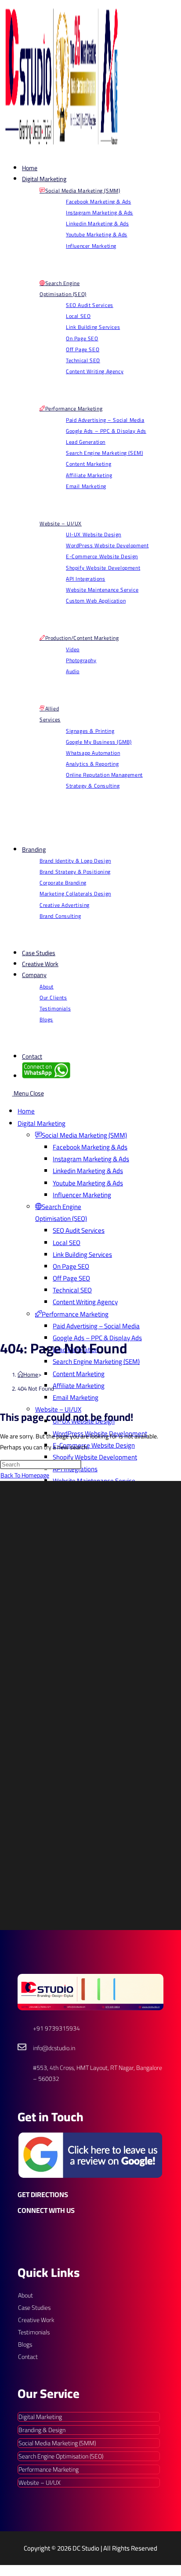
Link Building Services (82, 1254)
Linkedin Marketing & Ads (88, 1171)
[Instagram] (46, 2231)
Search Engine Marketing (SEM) (96, 1361)
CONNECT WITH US (46, 2210)
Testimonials (34, 2332)
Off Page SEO (71, 1278)
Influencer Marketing (82, 1195)
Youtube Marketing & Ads (88, 1183)
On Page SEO (71, 1266)
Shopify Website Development (95, 1457)
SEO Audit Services (79, 1230)
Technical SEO (72, 1290)
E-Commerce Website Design (94, 1445)
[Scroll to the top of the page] (4, 2570)
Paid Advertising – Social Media (96, 1326)
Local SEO (67, 1243)
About (25, 2295)
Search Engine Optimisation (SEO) (61, 2456)
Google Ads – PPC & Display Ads (97, 1338)
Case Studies (34, 2308)
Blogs (25, 2344)
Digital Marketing (42, 1123)
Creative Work (36, 2320)
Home (26, 1111)
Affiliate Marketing (79, 1386)
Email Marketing (76, 1397)
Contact (28, 2357)
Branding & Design (42, 2430)
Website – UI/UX (58, 1409)
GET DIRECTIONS (43, 2194)
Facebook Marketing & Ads (90, 1147)
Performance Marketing (49, 2469)
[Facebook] (26, 2231)
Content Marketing (79, 1374)
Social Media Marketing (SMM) (57, 2443)
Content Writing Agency (85, 1302)
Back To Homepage (25, 1475)
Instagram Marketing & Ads (91, 1159)
